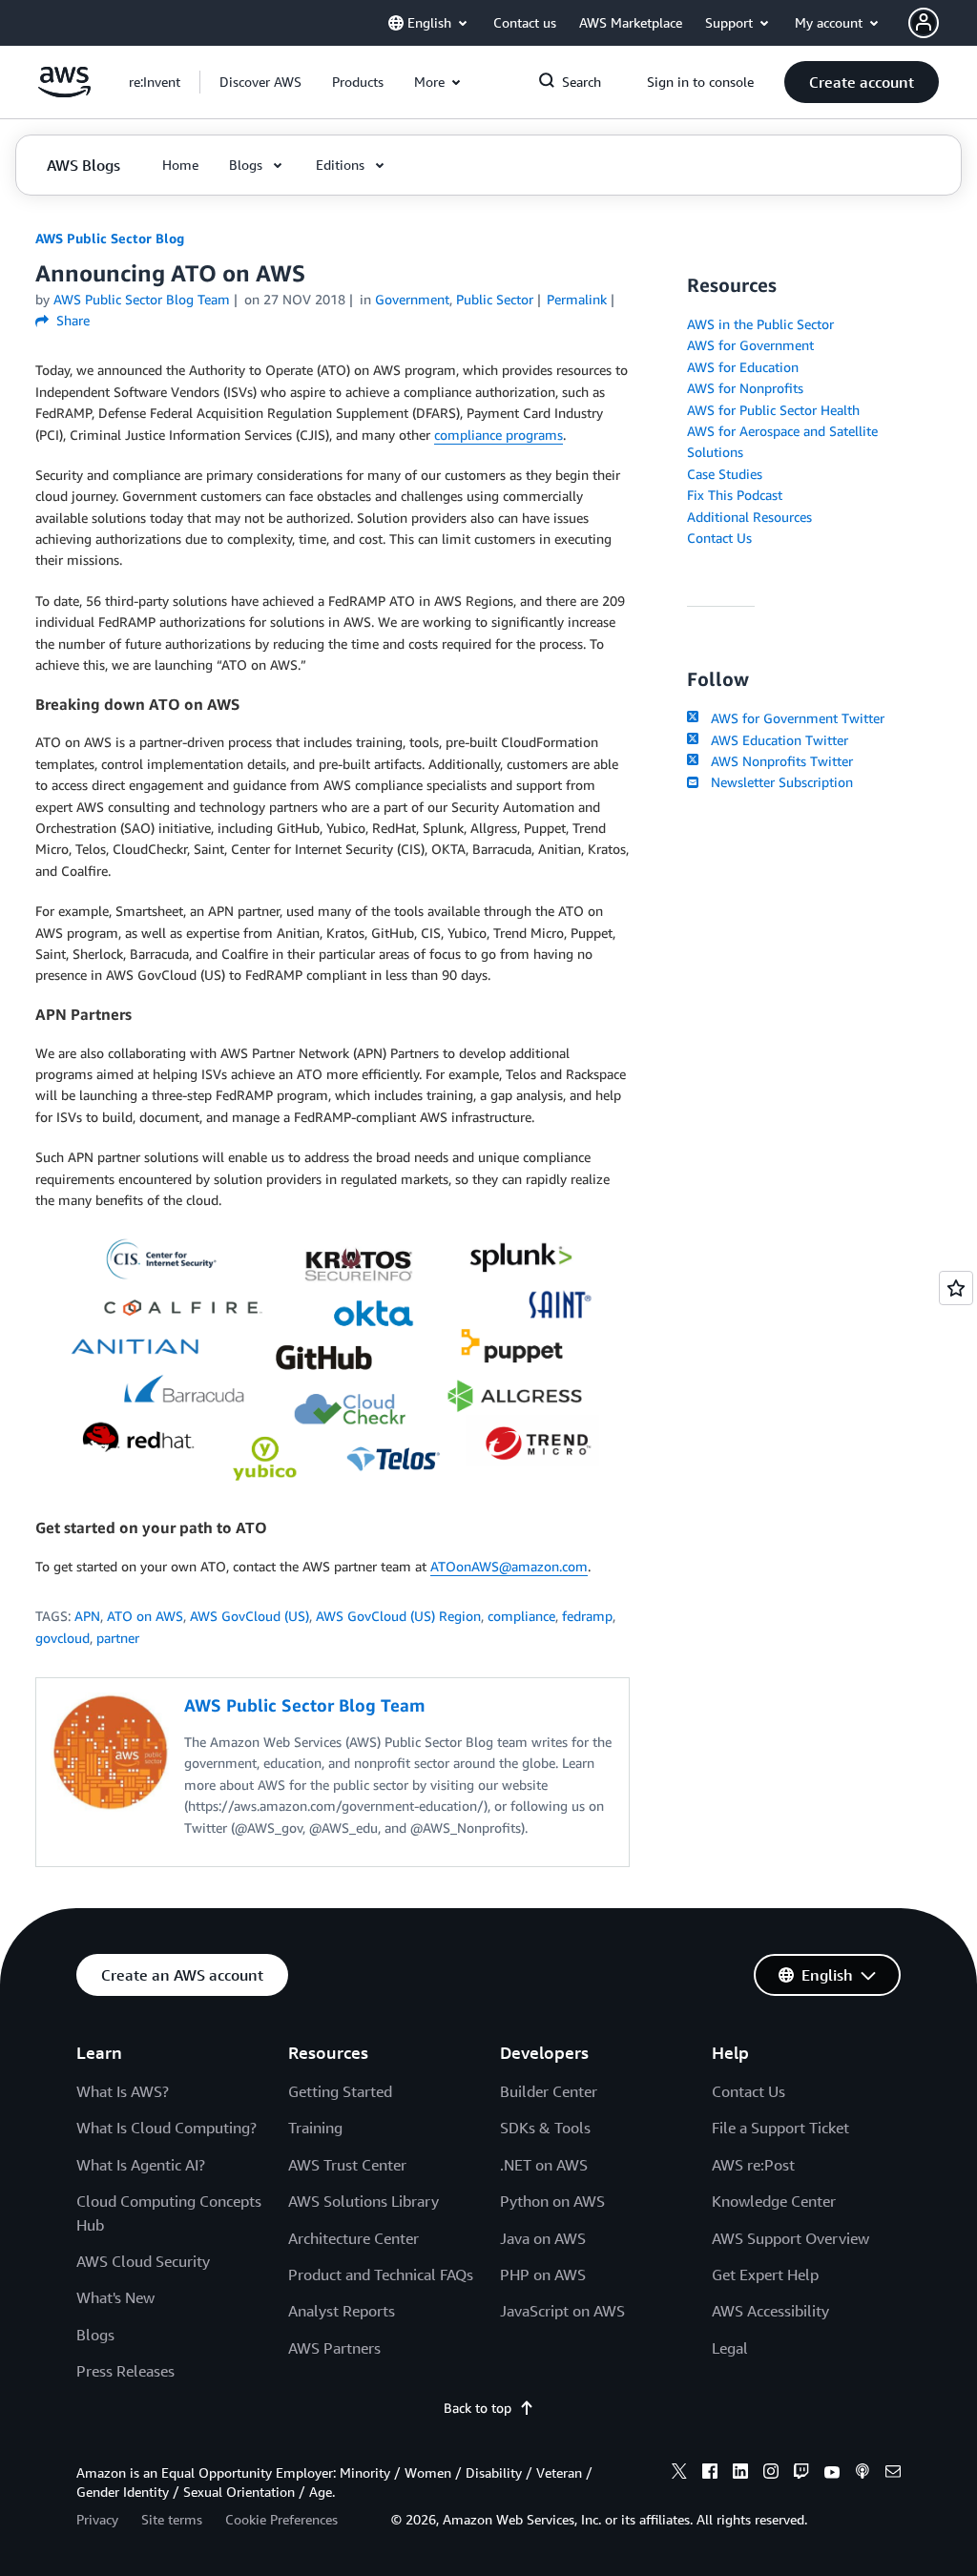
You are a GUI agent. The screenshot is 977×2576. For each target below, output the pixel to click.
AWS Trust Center (347, 2165)
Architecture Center (353, 2238)
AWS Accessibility (770, 2311)
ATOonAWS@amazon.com (509, 1566)
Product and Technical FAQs (381, 2275)
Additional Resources (749, 517)
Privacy (97, 2519)
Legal (730, 2348)
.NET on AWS (544, 2165)
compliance (521, 1616)
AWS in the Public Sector (760, 324)
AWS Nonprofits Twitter (778, 761)
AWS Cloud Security (143, 2261)
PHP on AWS (543, 2275)
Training (315, 2128)
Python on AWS (552, 2201)
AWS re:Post (753, 2165)
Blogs (95, 2335)
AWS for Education (743, 367)
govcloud (62, 1638)
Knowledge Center (774, 2201)
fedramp (587, 1616)
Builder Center (549, 2091)
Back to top (478, 2408)
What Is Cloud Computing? (166, 2128)
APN (87, 1616)
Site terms (172, 2519)
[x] (679, 2474)
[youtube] (832, 2474)
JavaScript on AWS (562, 2311)
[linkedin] (740, 2474)
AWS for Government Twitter (793, 718)
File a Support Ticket (780, 2128)
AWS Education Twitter (775, 740)
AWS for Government (750, 345)
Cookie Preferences (281, 2519)
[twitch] (801, 2474)
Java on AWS (543, 2238)
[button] (260, 82)
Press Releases (125, 2371)
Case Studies (725, 474)
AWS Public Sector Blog (110, 238)
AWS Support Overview (790, 2238)
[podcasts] (863, 2474)
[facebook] (710, 2474)
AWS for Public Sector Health (773, 410)
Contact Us (719, 538)
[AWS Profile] (924, 23)
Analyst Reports (342, 2311)
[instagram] (771, 2474)
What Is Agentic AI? (141, 2165)
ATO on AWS (145, 1616)
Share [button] (71, 320)
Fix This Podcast (735, 495)
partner (118, 1638)
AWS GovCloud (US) (249, 1616)
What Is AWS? (123, 2091)
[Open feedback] (956, 1288)
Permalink (577, 299)
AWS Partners (334, 2348)
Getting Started (340, 2091)
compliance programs (499, 435)
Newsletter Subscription (778, 782)
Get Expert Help (765, 2275)
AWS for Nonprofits (745, 388)
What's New (115, 2297)
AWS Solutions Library (364, 2201)
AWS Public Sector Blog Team (142, 299)
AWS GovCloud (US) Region (398, 1616)
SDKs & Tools (545, 2128)
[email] (893, 2474)
